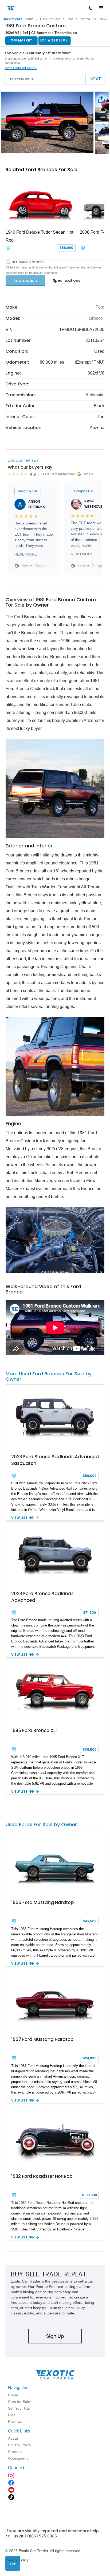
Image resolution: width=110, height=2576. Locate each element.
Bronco (85, 19)
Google (41, 566)
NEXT (96, 79)
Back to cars (12, 19)
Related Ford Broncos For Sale (42, 169)
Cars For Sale (50, 19)
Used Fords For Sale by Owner (41, 1824)
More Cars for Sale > (21, 68)
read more (26, 554)
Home (29, 19)
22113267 (101, 19)
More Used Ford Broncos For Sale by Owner (49, 1376)
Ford (70, 19)
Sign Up (55, 2336)
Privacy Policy (17, 2560)
